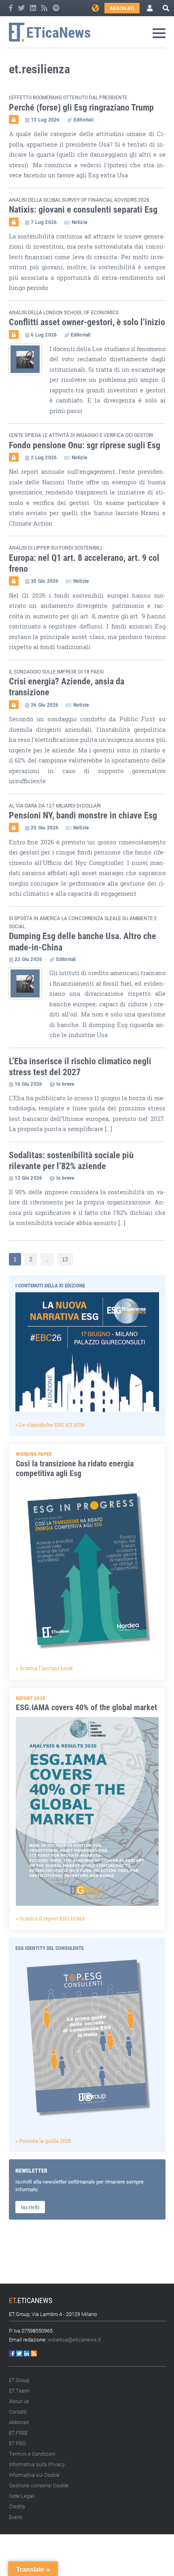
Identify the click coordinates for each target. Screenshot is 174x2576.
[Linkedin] (34, 8)
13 (65, 1259)
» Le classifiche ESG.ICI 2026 (50, 1425)
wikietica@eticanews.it (74, 2339)
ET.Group (19, 2380)
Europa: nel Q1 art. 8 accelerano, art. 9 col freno (84, 563)
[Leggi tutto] (29, 380)
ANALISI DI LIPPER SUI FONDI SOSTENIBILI (55, 548)
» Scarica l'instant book (44, 1668)
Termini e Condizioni (32, 2454)
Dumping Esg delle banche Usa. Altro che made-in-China (83, 941)
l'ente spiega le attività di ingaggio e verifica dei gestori (81, 435)
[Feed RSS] (45, 8)
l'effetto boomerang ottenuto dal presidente (68, 97)
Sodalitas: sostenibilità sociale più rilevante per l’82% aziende (71, 1160)
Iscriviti (30, 2207)
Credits (17, 2506)
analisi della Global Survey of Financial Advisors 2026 (79, 200)
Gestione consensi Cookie (39, 2485)
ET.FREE (18, 2433)
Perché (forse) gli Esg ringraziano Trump (81, 107)
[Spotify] (56, 8)
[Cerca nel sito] (166, 8)
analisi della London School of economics (64, 312)
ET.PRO (17, 2443)
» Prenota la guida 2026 (43, 2141)
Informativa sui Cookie (34, 2475)
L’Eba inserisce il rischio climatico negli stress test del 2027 (80, 1066)
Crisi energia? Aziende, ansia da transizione (67, 686)
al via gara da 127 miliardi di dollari (55, 805)
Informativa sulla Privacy (37, 2464)
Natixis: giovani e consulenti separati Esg (83, 209)
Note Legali (22, 2496)
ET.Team (19, 2391)
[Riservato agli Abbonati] (14, 119)
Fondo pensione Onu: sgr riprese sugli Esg (85, 445)
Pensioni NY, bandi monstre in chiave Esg (83, 815)
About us (19, 2401)
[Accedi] (150, 8)
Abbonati (122, 8)
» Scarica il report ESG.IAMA (51, 1918)
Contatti (18, 2412)
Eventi (16, 2517)
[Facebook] (11, 8)
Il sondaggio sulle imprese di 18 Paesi (56, 671)
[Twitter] (22, 8)
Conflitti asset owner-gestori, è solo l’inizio (87, 322)
